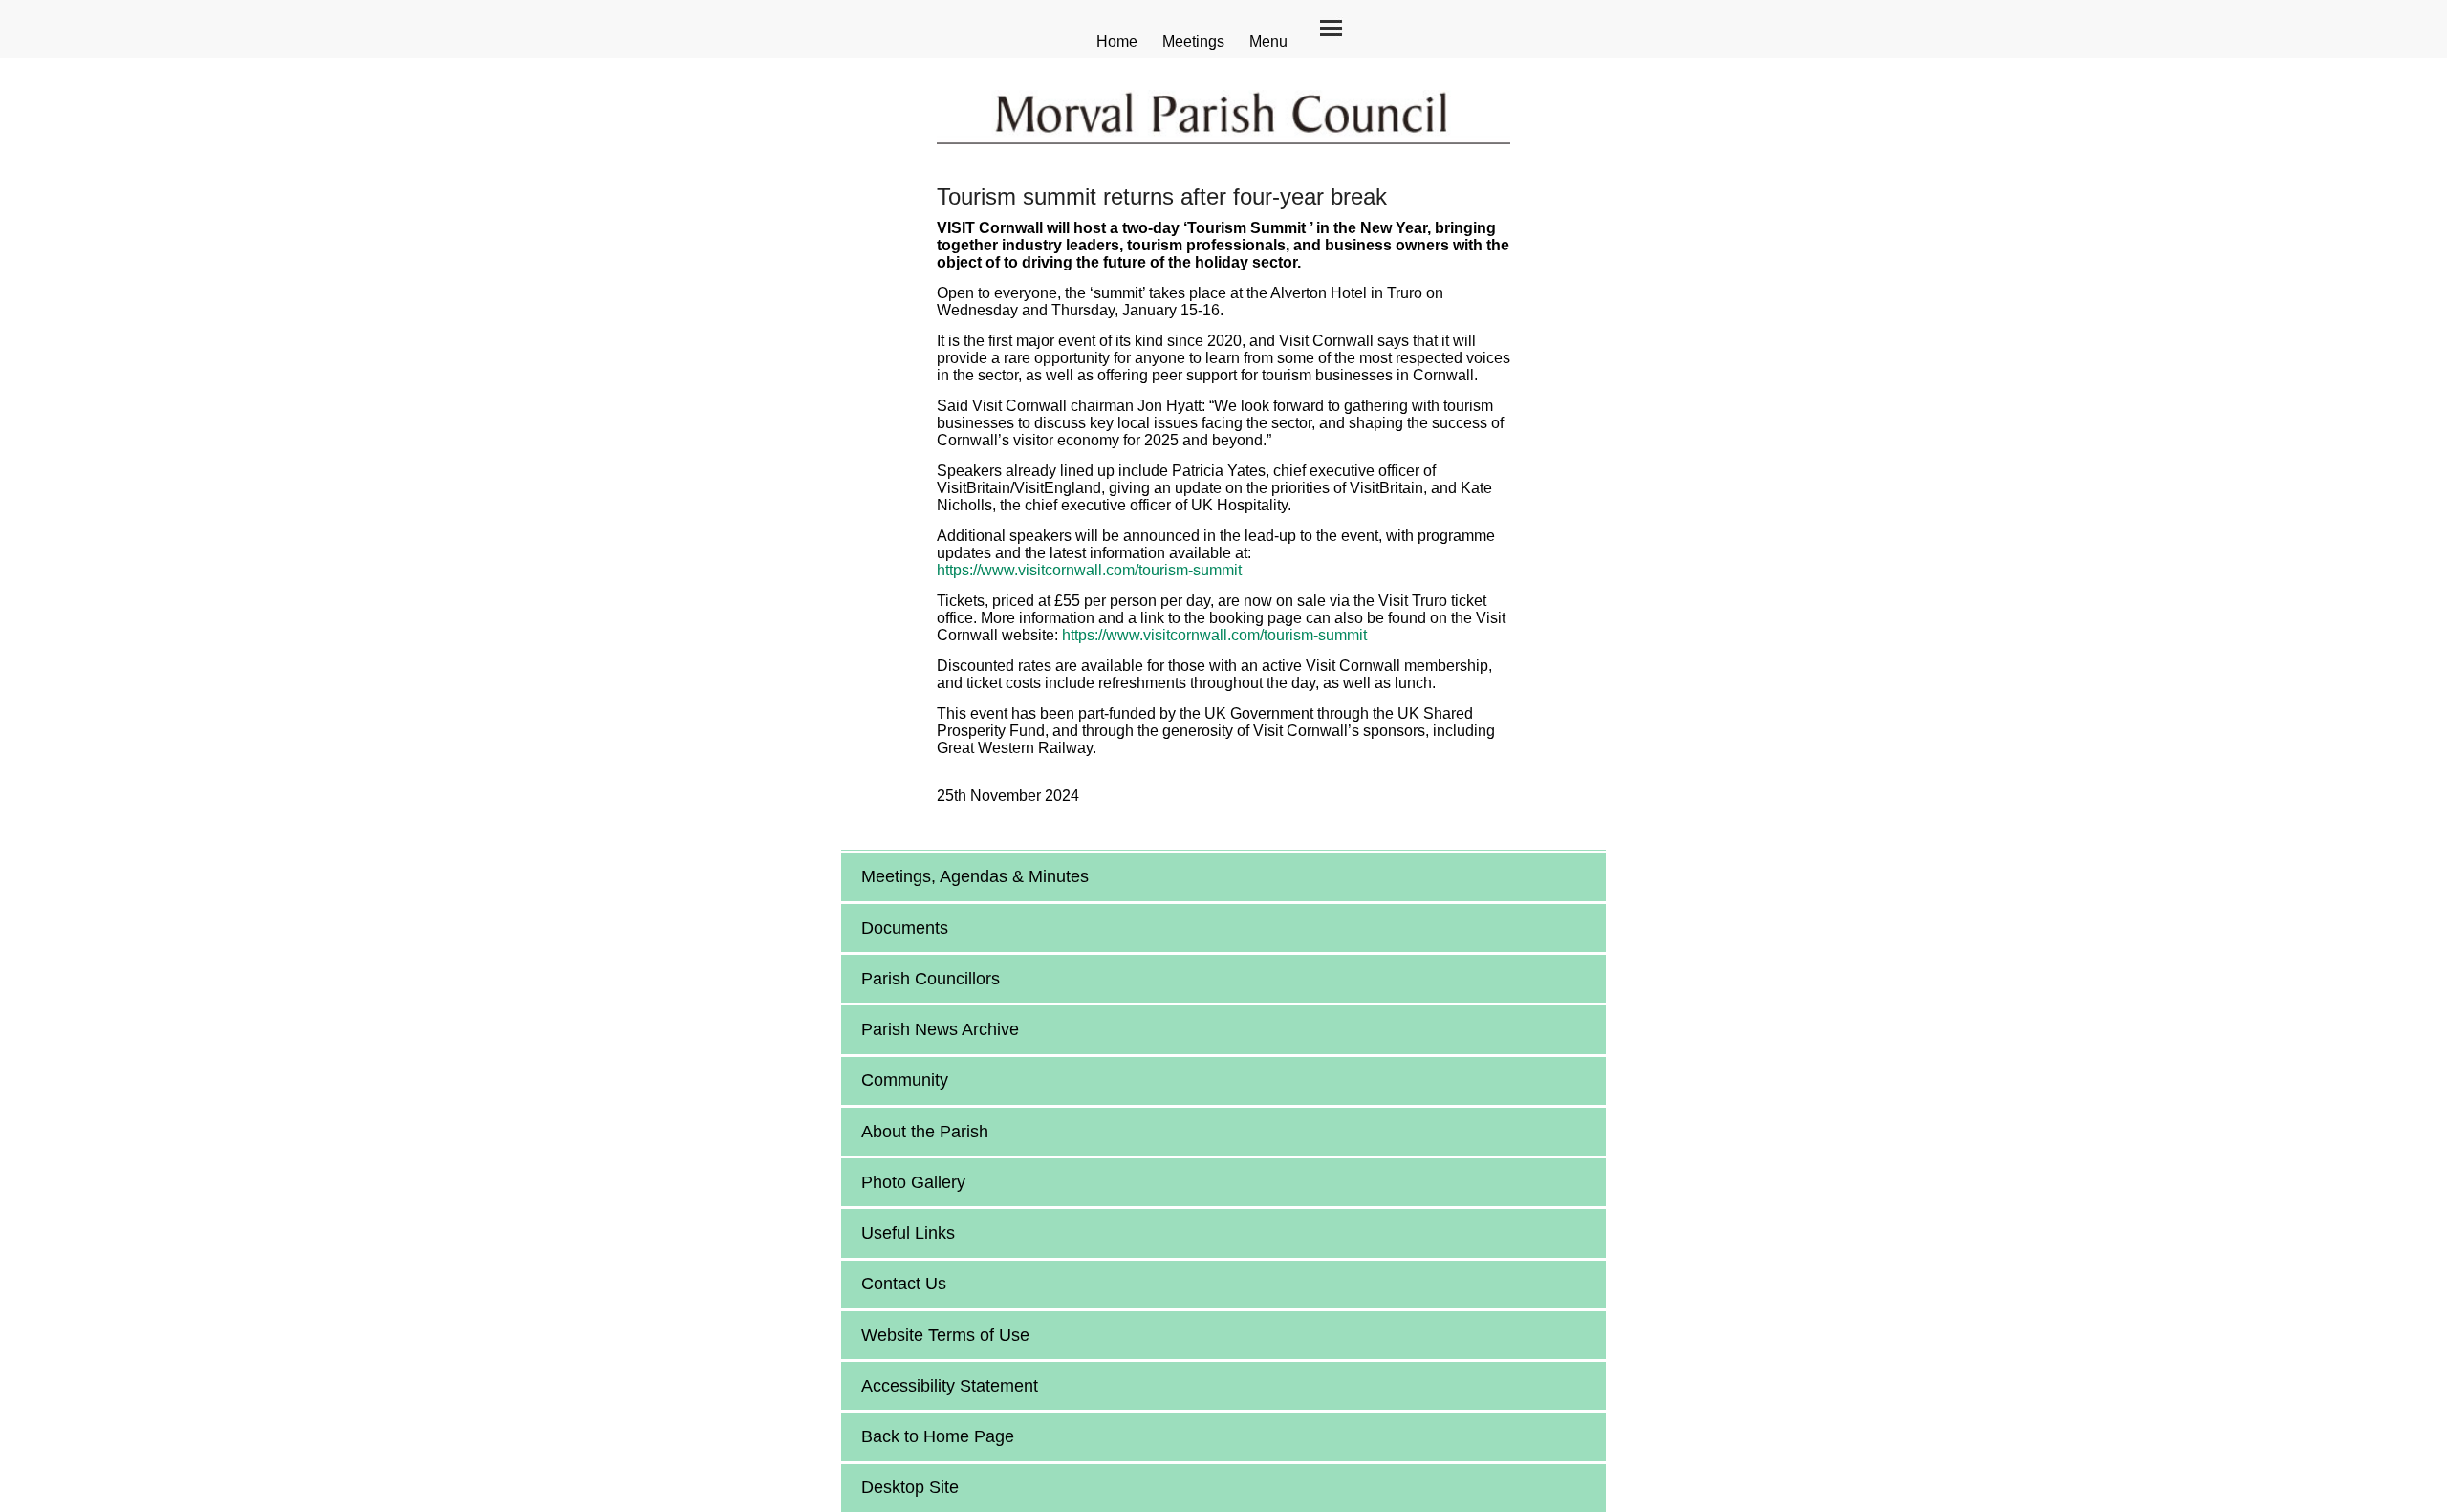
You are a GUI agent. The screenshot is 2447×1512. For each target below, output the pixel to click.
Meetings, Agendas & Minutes (975, 876)
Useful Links (908, 1233)
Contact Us (904, 1284)
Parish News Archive (940, 1029)
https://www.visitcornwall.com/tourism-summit (1089, 570)
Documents (905, 928)
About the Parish (925, 1132)
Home (1117, 42)
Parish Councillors (931, 979)
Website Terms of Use (945, 1335)
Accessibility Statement (950, 1386)
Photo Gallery (913, 1182)
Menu (1268, 42)
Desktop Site (910, 1487)
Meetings (1193, 42)
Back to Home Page (938, 1436)
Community (905, 1080)
